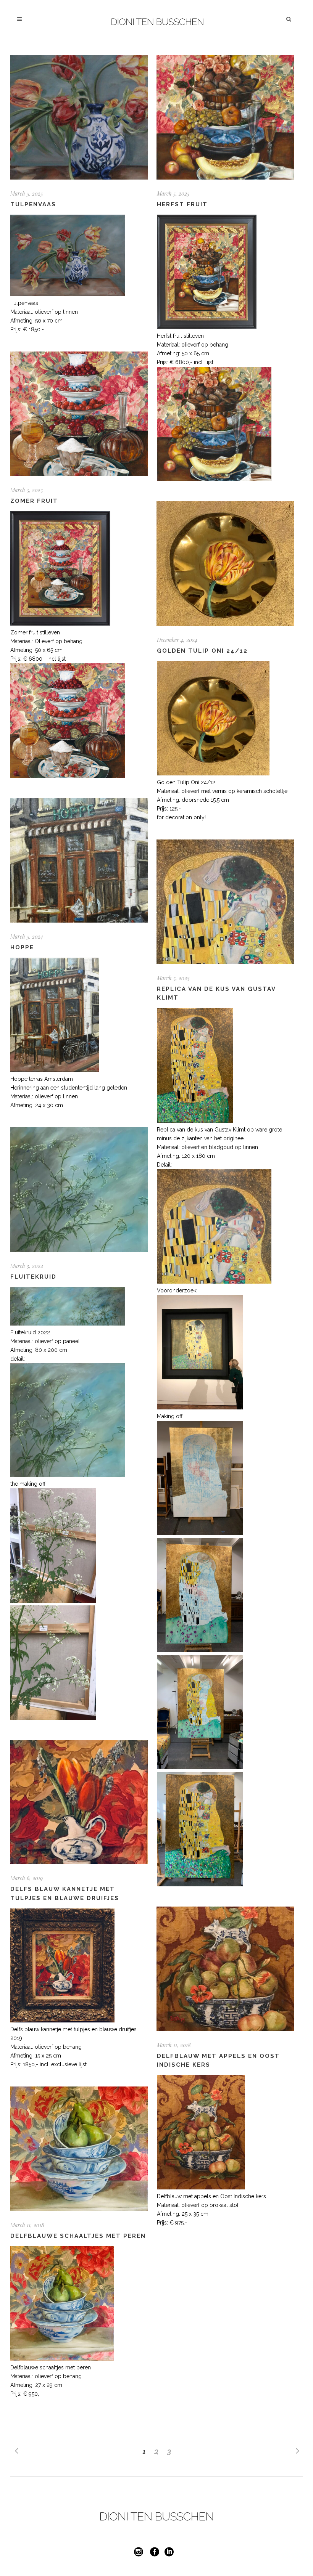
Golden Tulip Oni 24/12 (202, 651)
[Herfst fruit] (225, 117)
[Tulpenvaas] (79, 117)
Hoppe (22, 947)
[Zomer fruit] (79, 414)
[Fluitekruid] (79, 1190)
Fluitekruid (33, 1277)
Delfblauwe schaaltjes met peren (78, 2236)
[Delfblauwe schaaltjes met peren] (79, 2149)
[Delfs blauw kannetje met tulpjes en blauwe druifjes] (79, 1802)
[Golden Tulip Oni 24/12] (225, 564)
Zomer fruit (34, 501)
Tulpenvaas (33, 204)
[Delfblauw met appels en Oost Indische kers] (225, 1969)
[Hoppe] (79, 860)
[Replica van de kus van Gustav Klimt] (225, 902)
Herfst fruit (182, 204)
